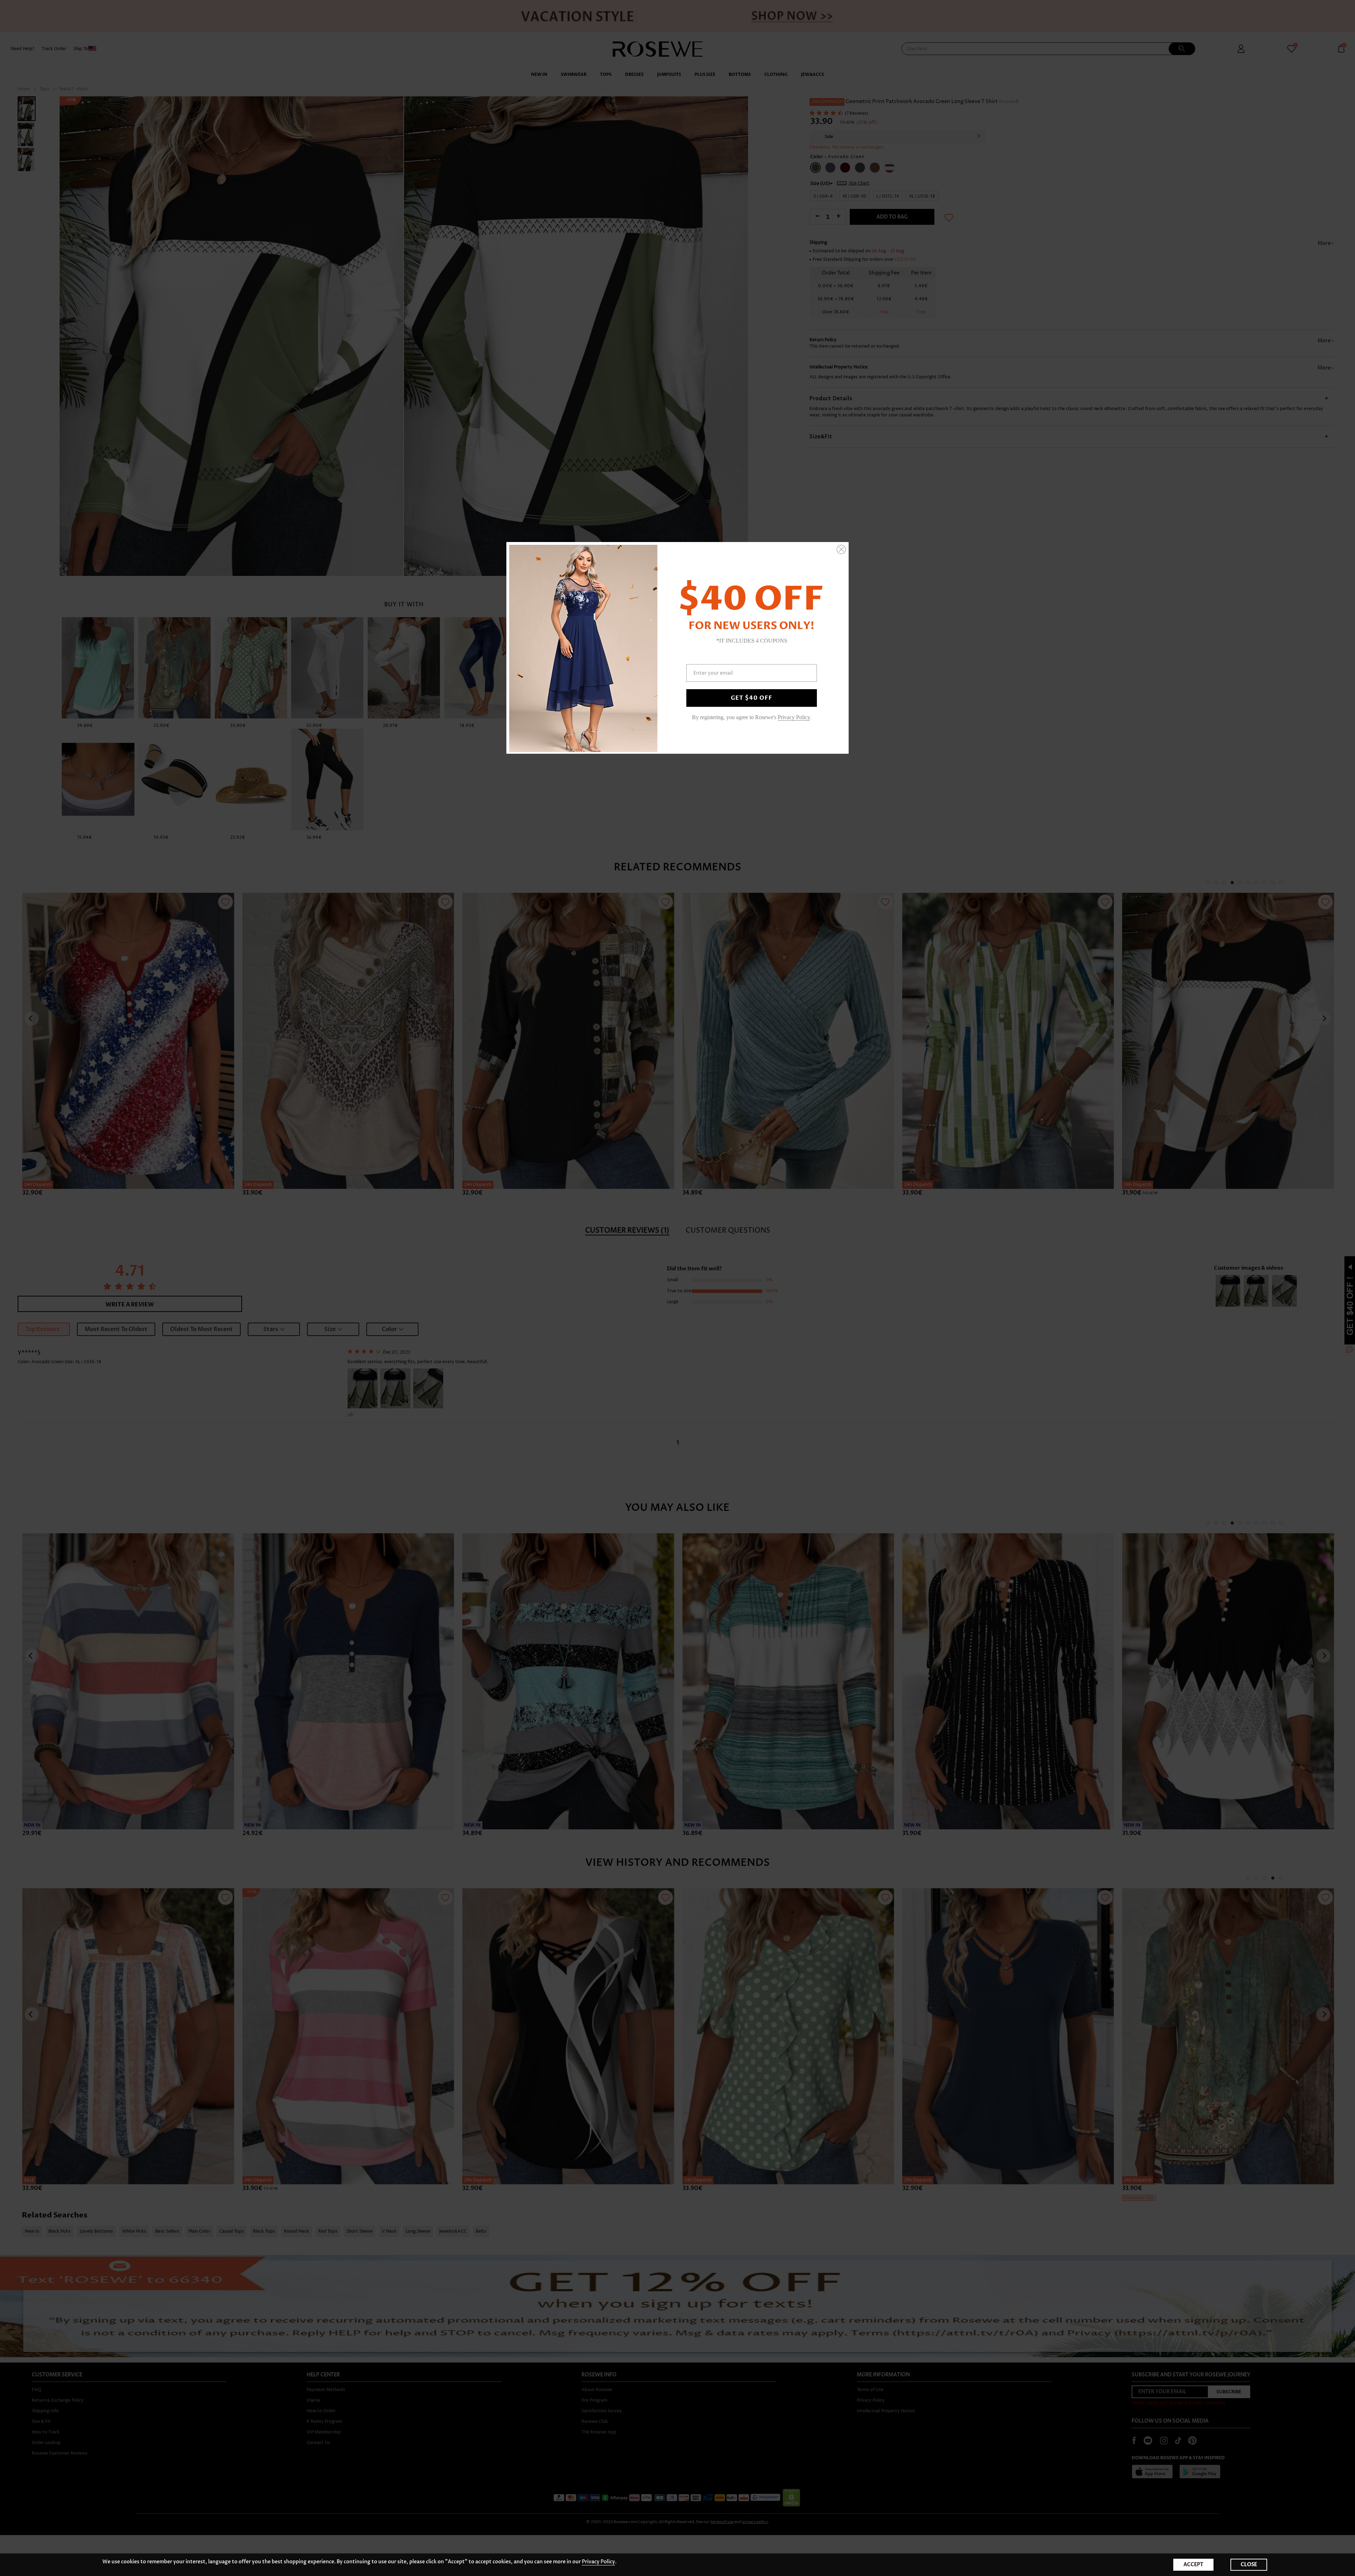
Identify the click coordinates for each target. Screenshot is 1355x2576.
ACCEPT (1193, 2565)
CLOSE (1249, 2565)
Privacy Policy (598, 2562)
